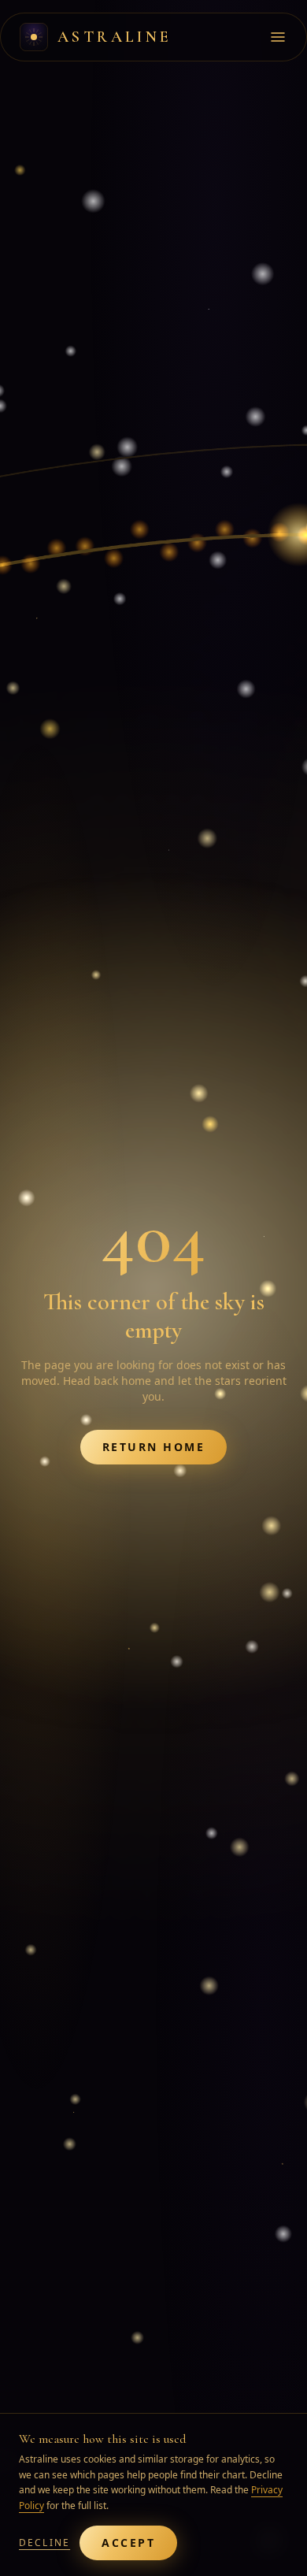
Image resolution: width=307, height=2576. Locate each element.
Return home (154, 1447)
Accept (128, 2543)
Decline (44, 2543)
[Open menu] (278, 37)
